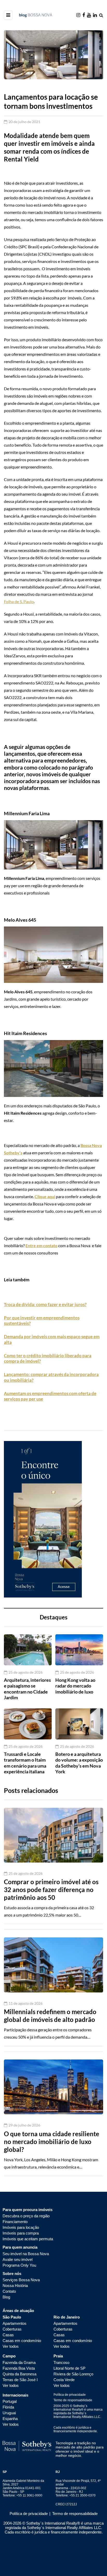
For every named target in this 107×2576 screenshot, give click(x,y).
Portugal (10, 2401)
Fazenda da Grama (19, 2362)
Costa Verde (64, 2380)
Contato (9, 2291)
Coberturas (12, 2329)
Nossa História (15, 2286)
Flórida (8, 2407)
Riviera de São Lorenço (73, 2374)
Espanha (10, 2419)
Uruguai (9, 2413)
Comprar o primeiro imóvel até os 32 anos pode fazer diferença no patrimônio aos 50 (51, 1890)
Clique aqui (45, 1196)
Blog (6, 2297)
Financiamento (15, 2222)
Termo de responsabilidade (73, 2400)
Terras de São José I (20, 2380)
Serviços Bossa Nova (21, 2280)
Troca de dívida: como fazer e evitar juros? (45, 1304)
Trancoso (61, 2362)
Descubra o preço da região (26, 2216)
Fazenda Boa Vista (19, 2368)
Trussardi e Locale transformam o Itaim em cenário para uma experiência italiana (25, 1763)
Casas (8, 2335)
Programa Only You (19, 2265)
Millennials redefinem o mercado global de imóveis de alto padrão (50, 2016)
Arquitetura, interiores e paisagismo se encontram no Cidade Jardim (27, 1689)
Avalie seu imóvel (18, 2259)
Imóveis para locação (21, 2227)
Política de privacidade (70, 2395)
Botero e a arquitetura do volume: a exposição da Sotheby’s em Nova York (79, 1763)
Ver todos (11, 2346)
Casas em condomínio (22, 2341)
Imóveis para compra (21, 2233)
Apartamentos (15, 2323)
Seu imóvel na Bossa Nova (26, 2254)
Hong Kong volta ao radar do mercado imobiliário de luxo (75, 1686)
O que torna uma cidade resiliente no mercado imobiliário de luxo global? (52, 2142)
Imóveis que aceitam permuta (28, 2239)
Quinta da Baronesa (19, 2374)
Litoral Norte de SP (69, 2368)
